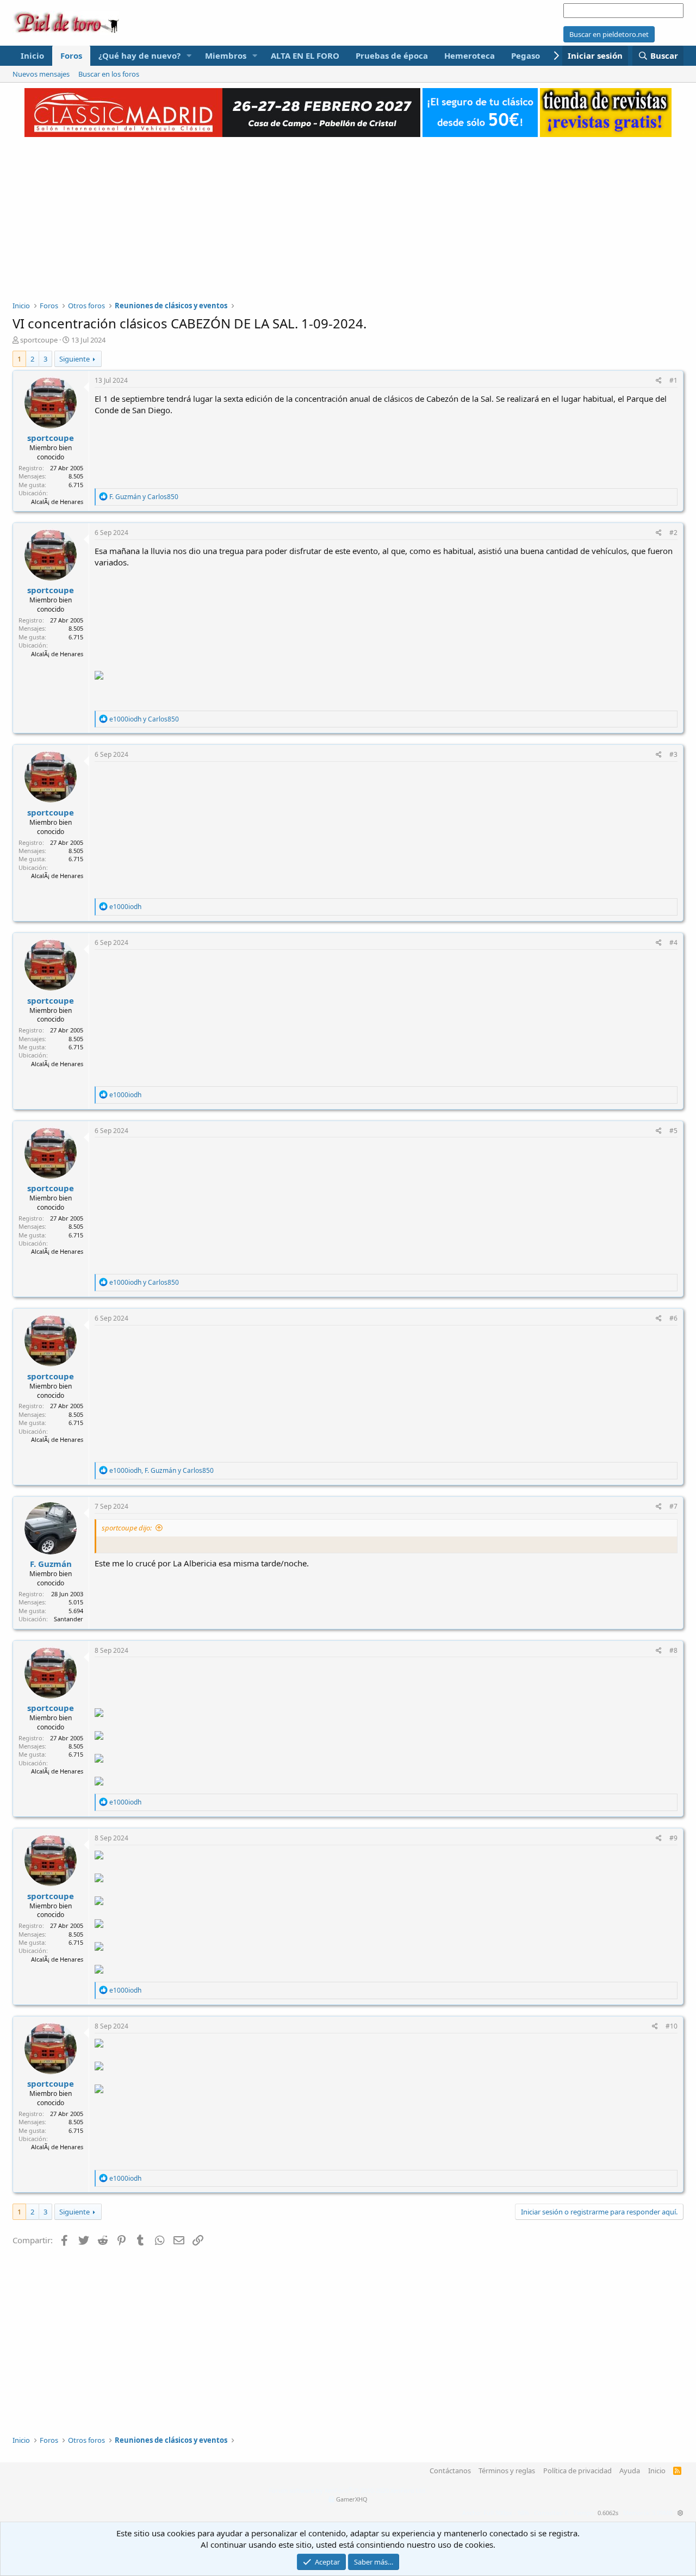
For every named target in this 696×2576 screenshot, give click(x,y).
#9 (673, 1838)
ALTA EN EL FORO (305, 55)
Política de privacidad (577, 2471)
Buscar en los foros (109, 74)
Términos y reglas (507, 2471)
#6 (673, 1318)
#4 (673, 942)
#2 (673, 533)
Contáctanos (450, 2471)
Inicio (32, 55)
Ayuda (630, 2471)
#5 (673, 1131)
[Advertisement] (348, 213)
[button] (189, 56)
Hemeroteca (470, 55)
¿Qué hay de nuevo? (139, 55)
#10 (672, 2026)
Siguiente (74, 359)
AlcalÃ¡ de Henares (57, 502)
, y (161, 1470)
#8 (673, 1650)
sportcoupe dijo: (127, 1528)
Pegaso (526, 55)
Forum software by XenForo (348, 2490)
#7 (673, 1506)
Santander (69, 1619)
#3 (673, 754)
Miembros (226, 55)
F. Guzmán (51, 1564)
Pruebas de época (392, 55)
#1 (673, 380)
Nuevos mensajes (41, 74)
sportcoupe (39, 340)
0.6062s (608, 2513)
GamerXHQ (352, 2499)
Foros (71, 55)
